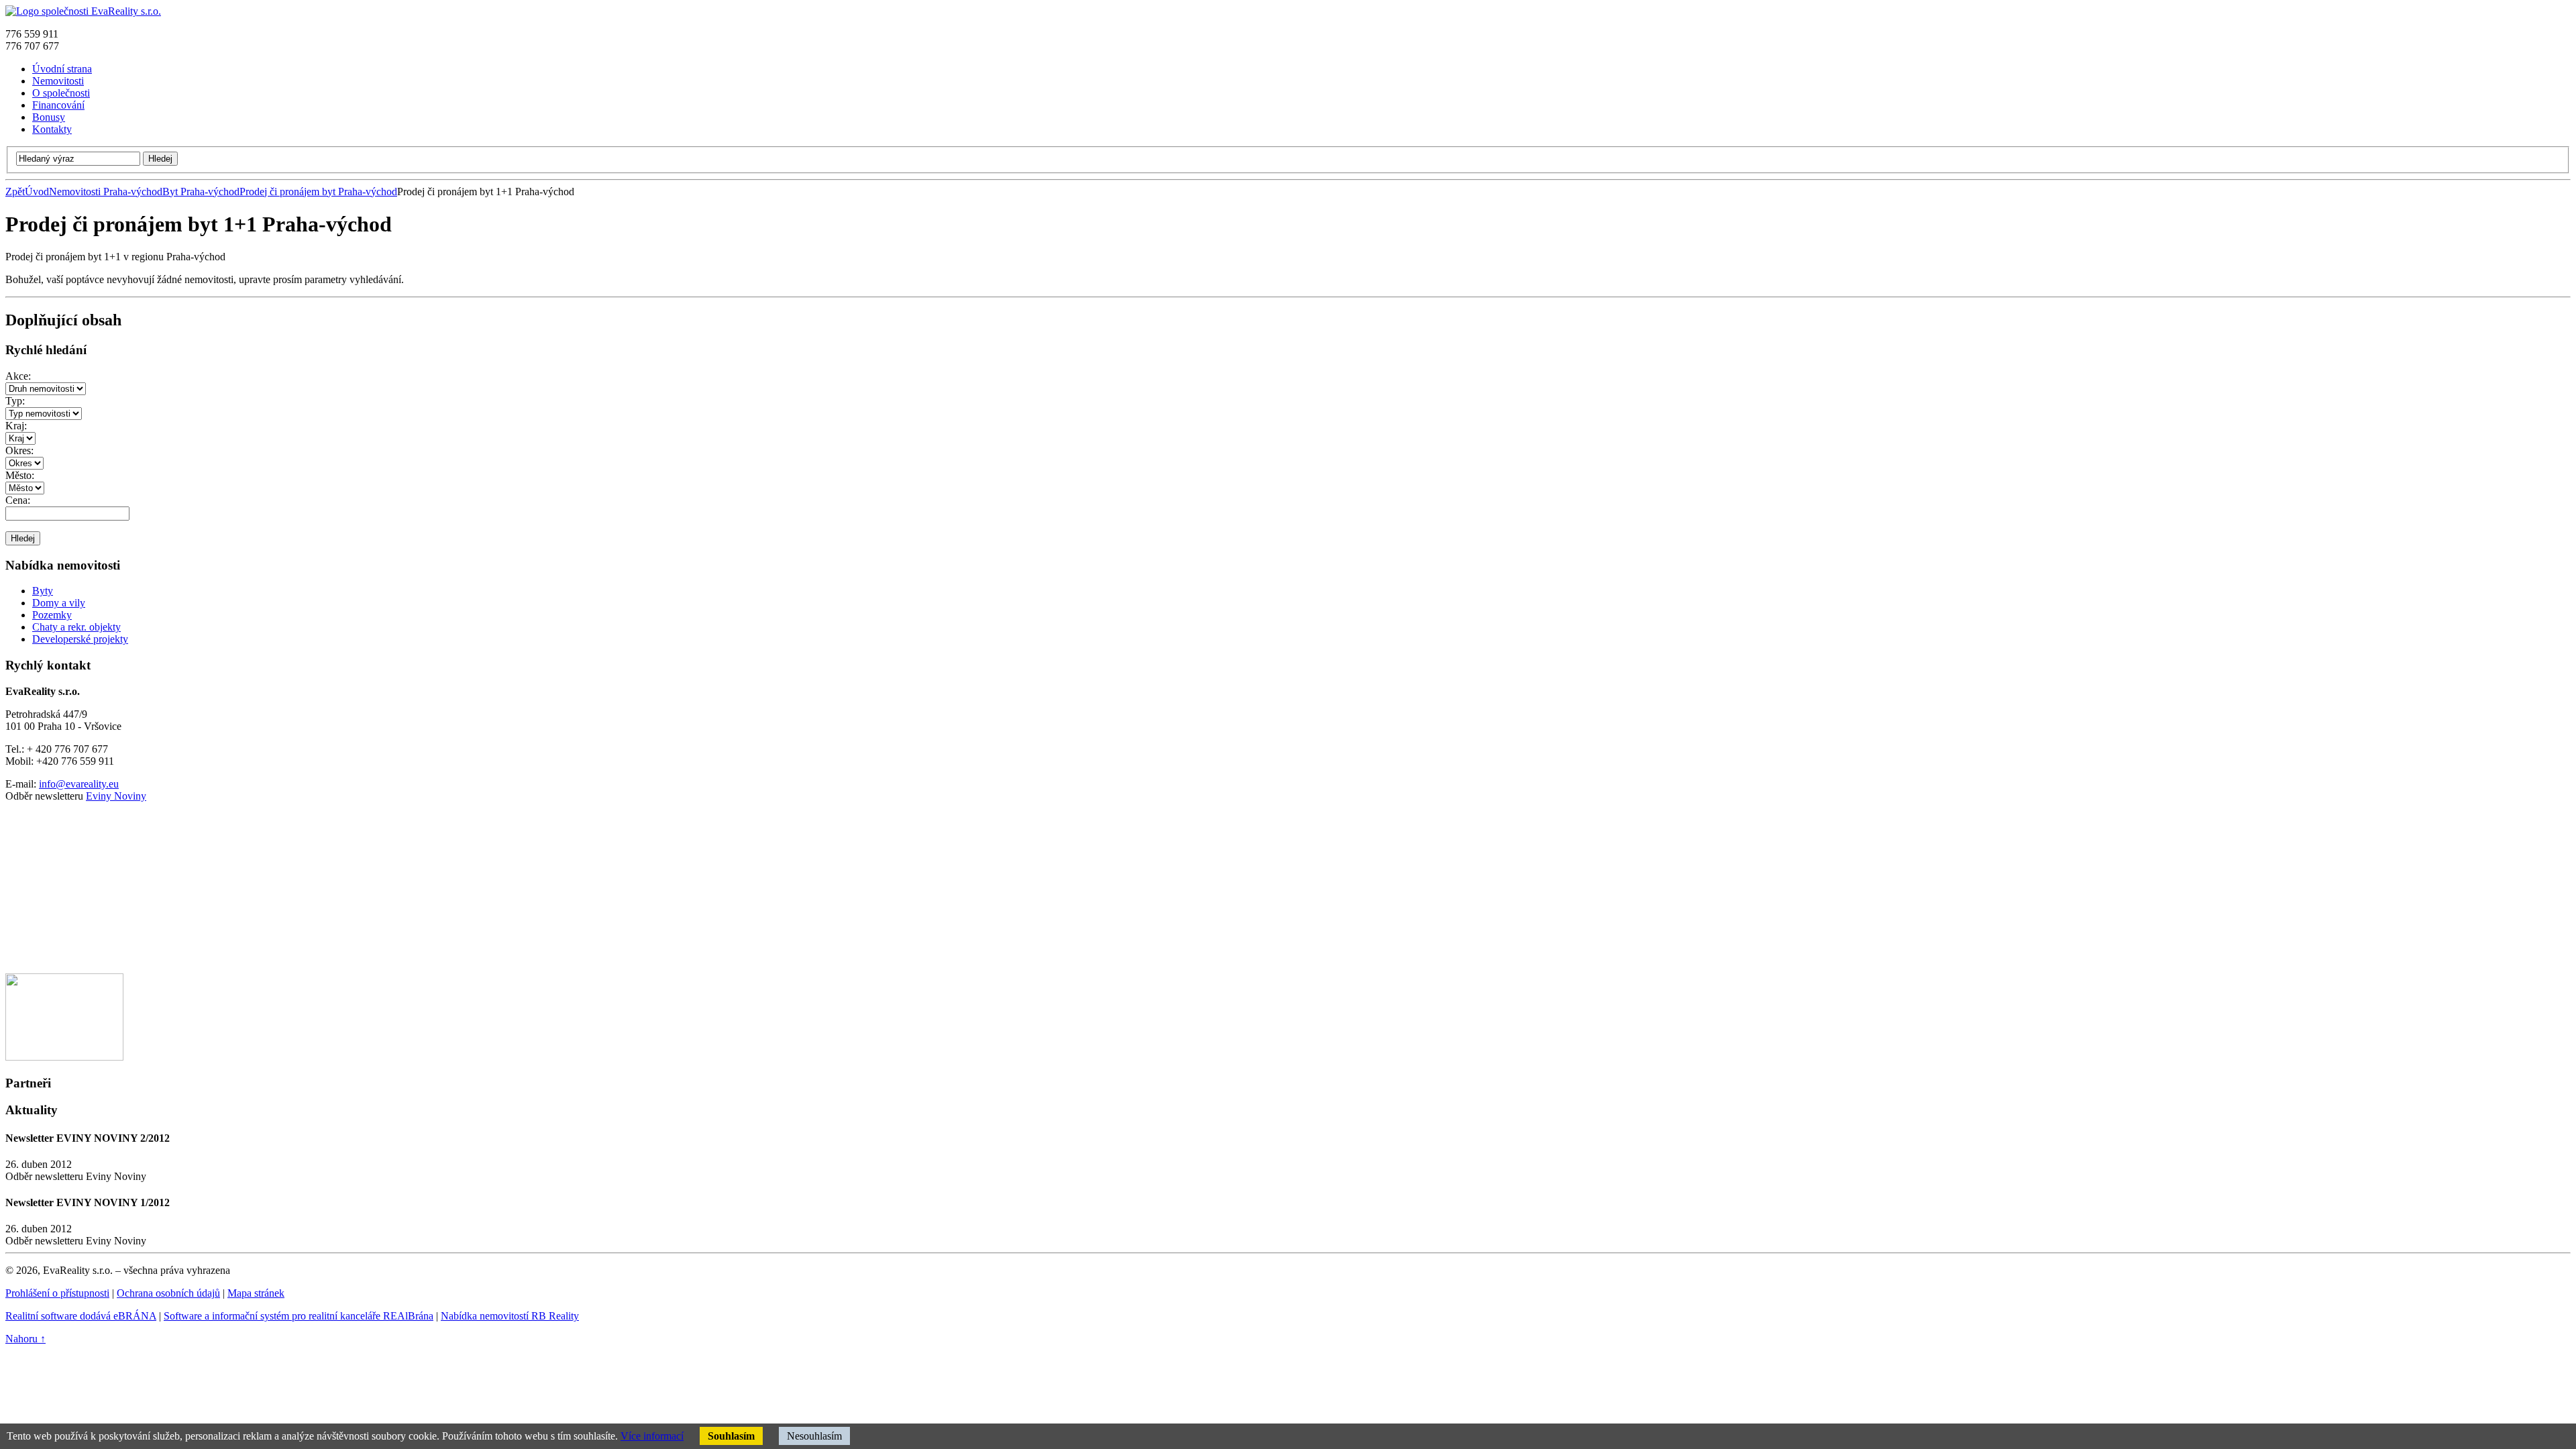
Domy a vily (59, 603)
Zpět (15, 192)
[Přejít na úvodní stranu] (83, 11)
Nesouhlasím (814, 1436)
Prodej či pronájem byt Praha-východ (318, 192)
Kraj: (16, 426)
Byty (43, 591)
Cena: (18, 500)
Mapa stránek (256, 1293)
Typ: (15, 401)
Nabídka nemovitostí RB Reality (510, 1316)
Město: (20, 475)
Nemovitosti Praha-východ (106, 192)
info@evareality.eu (79, 784)
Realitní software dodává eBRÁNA (81, 1316)
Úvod (37, 192)
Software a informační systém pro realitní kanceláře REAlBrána (299, 1316)
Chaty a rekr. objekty (76, 627)
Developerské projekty (80, 639)
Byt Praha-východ (201, 192)
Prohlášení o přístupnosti (57, 1293)
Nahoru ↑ (25, 1339)
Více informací (652, 1436)
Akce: (18, 376)
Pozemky (52, 615)
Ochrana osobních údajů (168, 1293)
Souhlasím (731, 1436)
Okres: (19, 450)
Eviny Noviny (116, 796)
